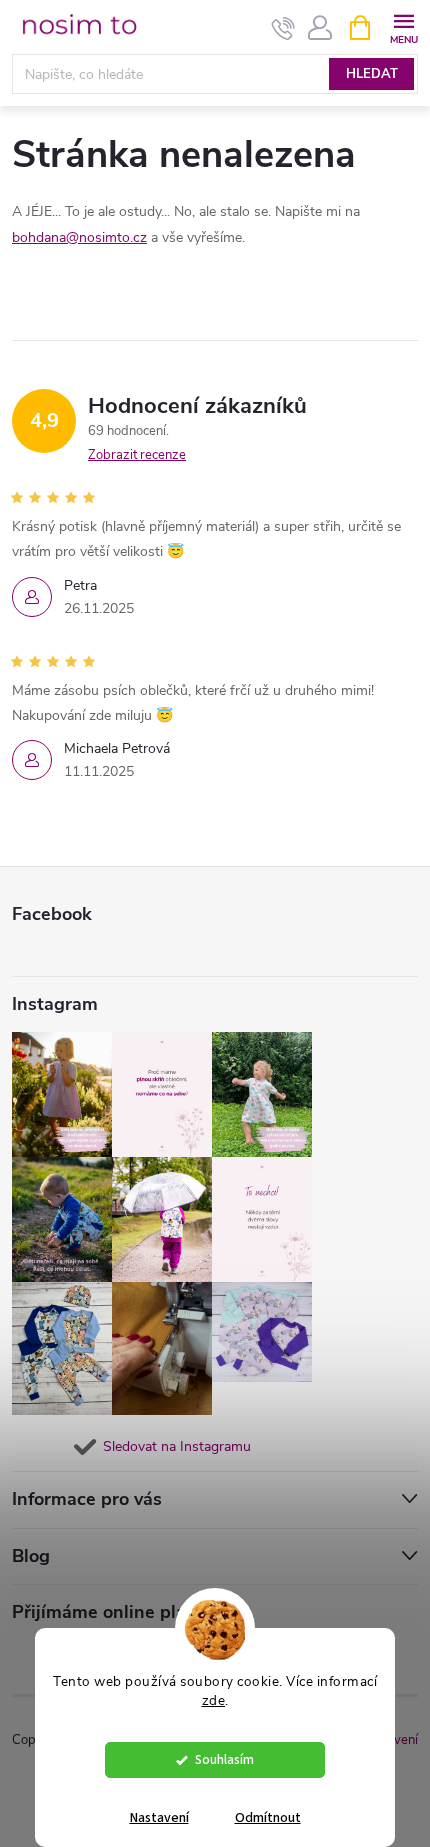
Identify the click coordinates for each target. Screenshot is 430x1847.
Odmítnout (268, 1818)
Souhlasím (224, 1759)
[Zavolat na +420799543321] (283, 28)
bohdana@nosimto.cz (79, 237)
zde (214, 1700)
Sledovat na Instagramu (177, 1446)
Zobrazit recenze (137, 455)
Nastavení (159, 1818)
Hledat (372, 74)
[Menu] (403, 26)
